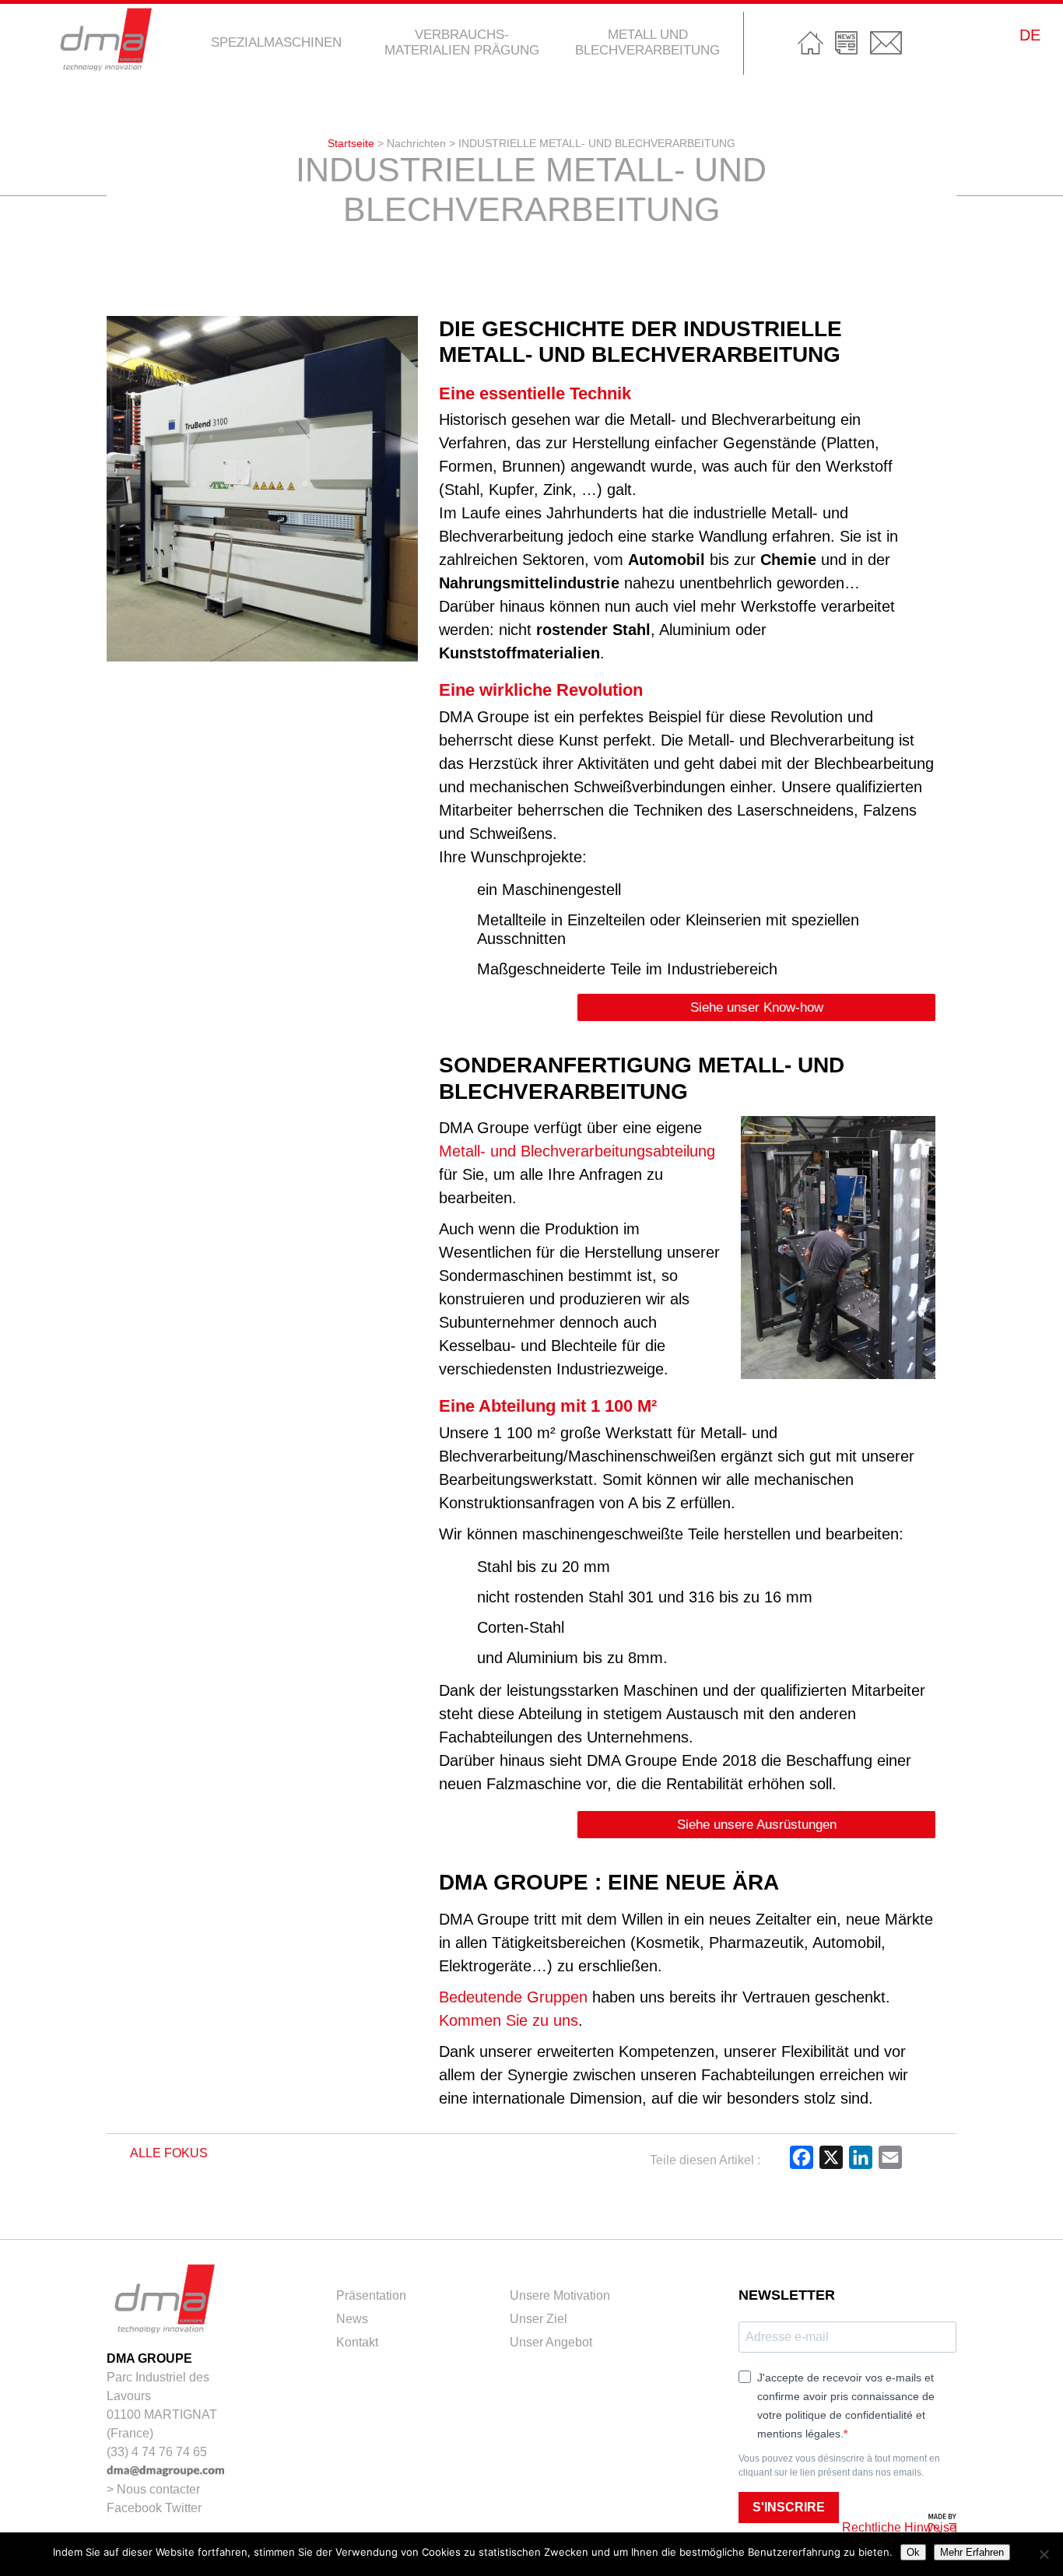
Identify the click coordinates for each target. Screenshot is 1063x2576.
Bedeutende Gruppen (513, 1997)
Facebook (134, 2508)
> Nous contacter (153, 2489)
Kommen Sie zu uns (509, 2020)
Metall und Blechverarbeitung (647, 42)
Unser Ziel (539, 2319)
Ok (913, 2552)
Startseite (810, 43)
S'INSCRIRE (789, 2507)
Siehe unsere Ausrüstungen (757, 1825)
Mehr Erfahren (972, 2552)
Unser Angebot (551, 2342)
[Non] (1044, 2554)
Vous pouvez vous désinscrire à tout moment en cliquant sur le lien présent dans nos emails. (839, 2465)
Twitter (183, 2508)
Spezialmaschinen (276, 42)
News (847, 43)
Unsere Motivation (560, 2295)
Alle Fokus (168, 2153)
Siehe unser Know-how (757, 1007)
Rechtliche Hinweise (899, 2527)
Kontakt (886, 43)
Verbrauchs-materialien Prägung (462, 42)
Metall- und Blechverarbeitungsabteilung (577, 1151)
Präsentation (371, 2295)
